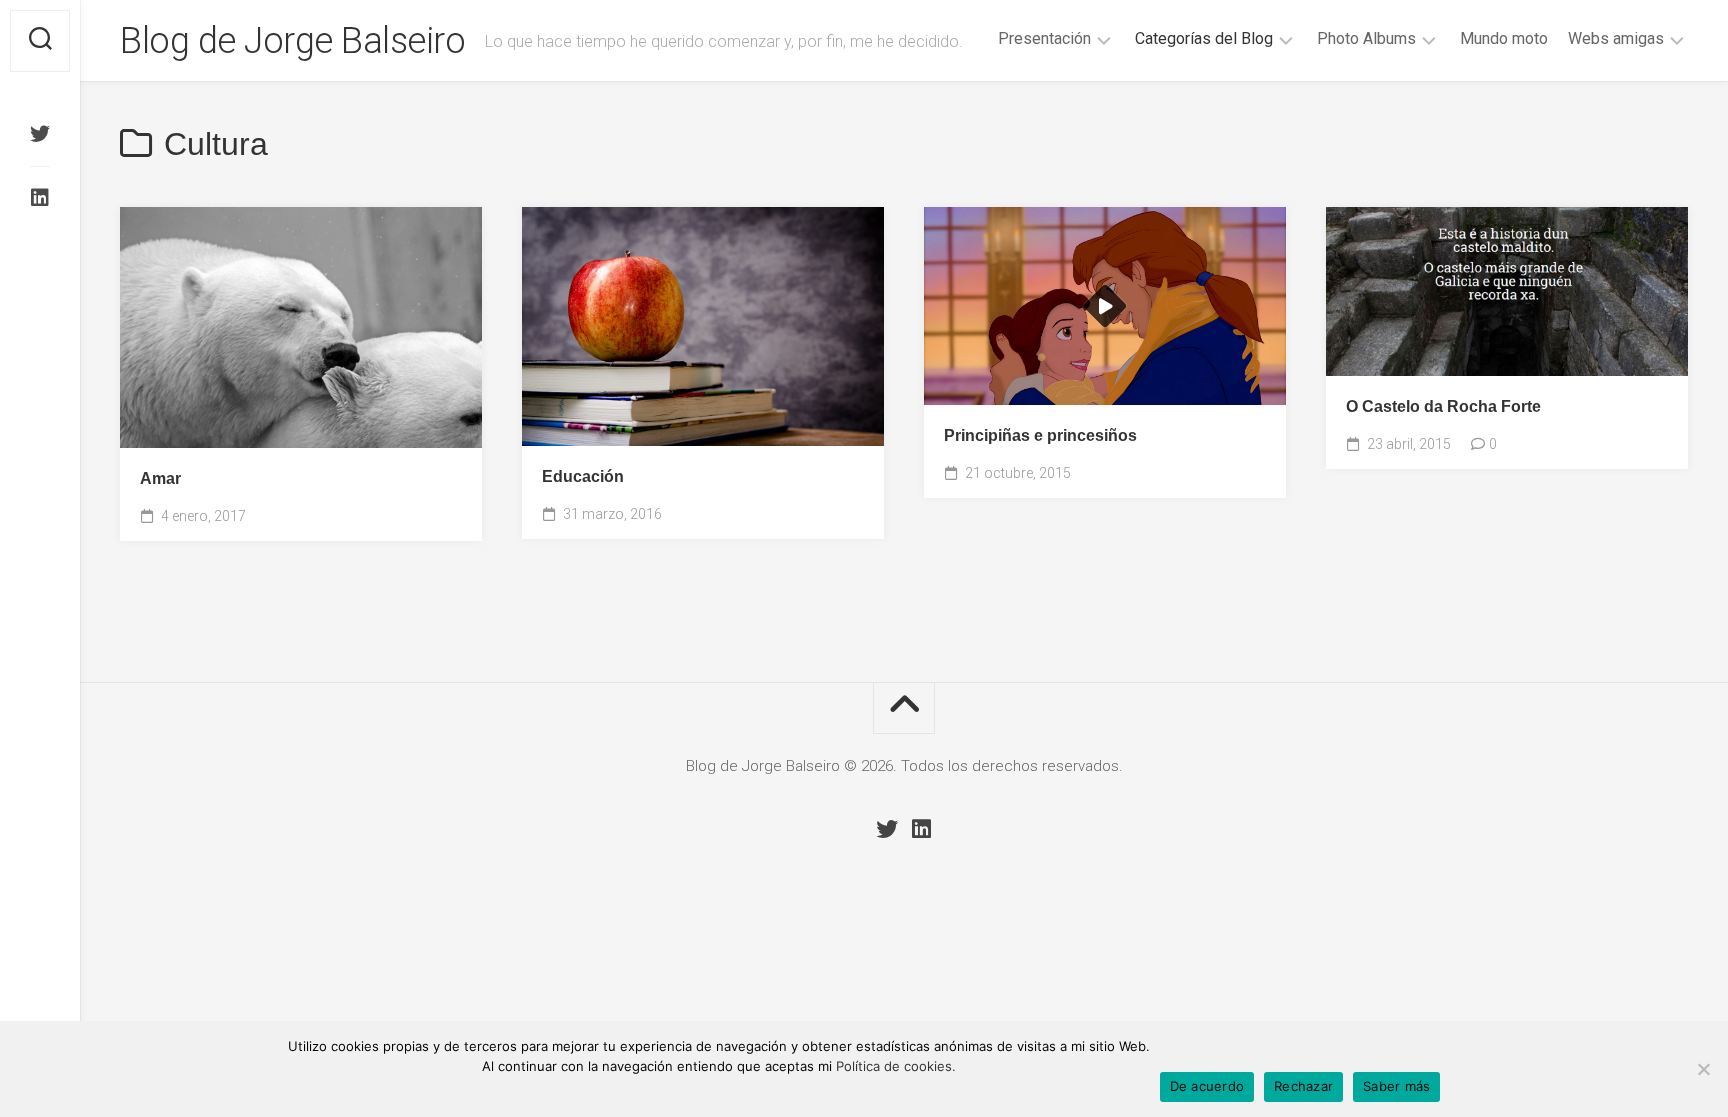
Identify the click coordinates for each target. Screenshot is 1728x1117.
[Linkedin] (40, 198)
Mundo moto (1504, 38)
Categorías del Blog (1204, 38)
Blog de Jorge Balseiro (292, 41)
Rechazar (1303, 1086)
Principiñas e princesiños (1040, 435)
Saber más (1396, 1086)
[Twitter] (40, 134)
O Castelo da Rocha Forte (1443, 406)
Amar (160, 478)
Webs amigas (1616, 38)
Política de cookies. (896, 1066)
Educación (583, 476)
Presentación (1044, 38)
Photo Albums (1366, 38)
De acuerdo (1207, 1086)
